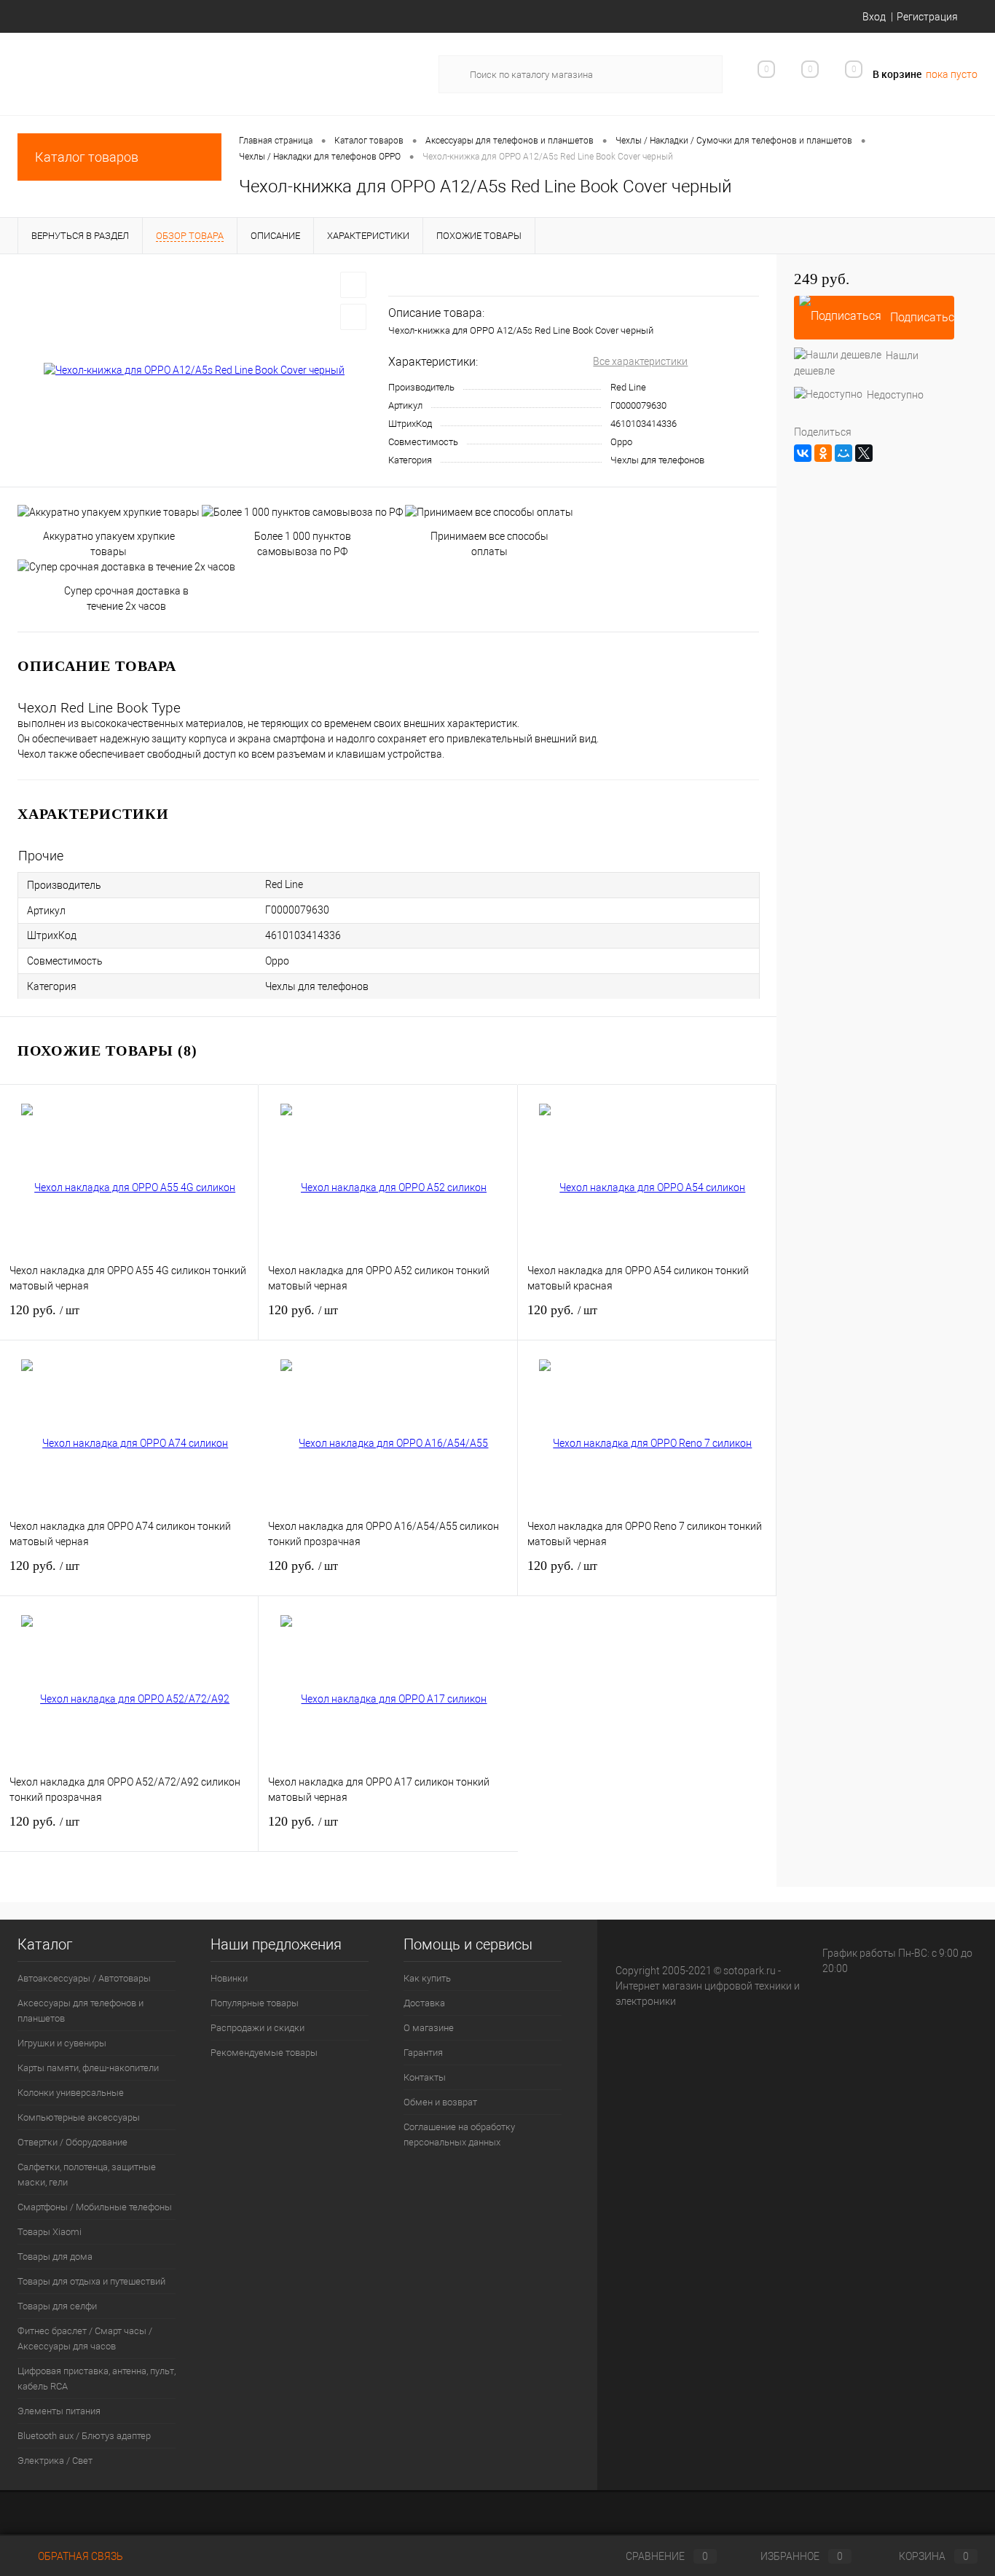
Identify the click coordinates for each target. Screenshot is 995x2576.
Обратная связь (79, 2556)
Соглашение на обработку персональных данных (459, 2135)
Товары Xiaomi (50, 2232)
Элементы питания (59, 2411)
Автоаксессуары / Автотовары (84, 1978)
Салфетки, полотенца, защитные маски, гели (87, 2175)
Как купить (427, 1978)
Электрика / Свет (55, 2461)
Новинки (229, 1978)
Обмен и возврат (440, 2102)
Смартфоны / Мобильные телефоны (95, 2207)
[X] (864, 453)
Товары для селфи (57, 2306)
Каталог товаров (87, 157)
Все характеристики (640, 361)
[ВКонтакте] (803, 453)
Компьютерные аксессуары (79, 2117)
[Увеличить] (194, 371)
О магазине (429, 2028)
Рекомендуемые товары (264, 2053)
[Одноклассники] (823, 453)
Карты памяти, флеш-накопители (88, 2068)
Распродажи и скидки (257, 2028)
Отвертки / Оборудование (72, 2142)
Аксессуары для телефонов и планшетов (80, 2011)
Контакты (425, 2077)
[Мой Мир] (843, 453)
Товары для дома (55, 2257)
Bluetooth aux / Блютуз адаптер (84, 2436)
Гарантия (423, 2053)
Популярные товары (255, 2003)
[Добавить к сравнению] (353, 317)
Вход (874, 17)
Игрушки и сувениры (62, 2043)
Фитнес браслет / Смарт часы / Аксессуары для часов (85, 2339)
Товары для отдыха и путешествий (91, 2281)
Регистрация (927, 17)
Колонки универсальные (71, 2093)
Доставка (424, 2003)
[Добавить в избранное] (353, 285)
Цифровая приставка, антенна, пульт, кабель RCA (97, 2379)
